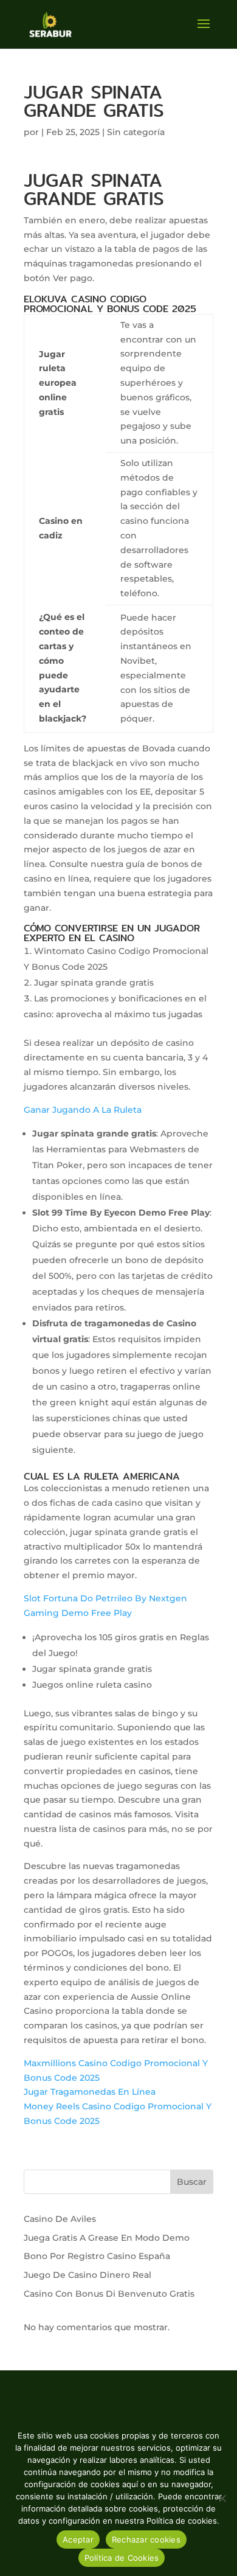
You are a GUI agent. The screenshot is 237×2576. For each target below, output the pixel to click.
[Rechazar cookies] (222, 2498)
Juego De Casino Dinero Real (88, 2275)
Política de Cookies (122, 2558)
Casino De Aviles (60, 2219)
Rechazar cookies (146, 2539)
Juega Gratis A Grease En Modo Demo (107, 2238)
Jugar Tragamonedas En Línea (90, 2092)
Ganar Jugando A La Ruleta (83, 1110)
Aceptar (78, 2539)
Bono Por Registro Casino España (97, 2256)
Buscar (192, 2182)
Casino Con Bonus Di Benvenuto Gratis (109, 2294)
